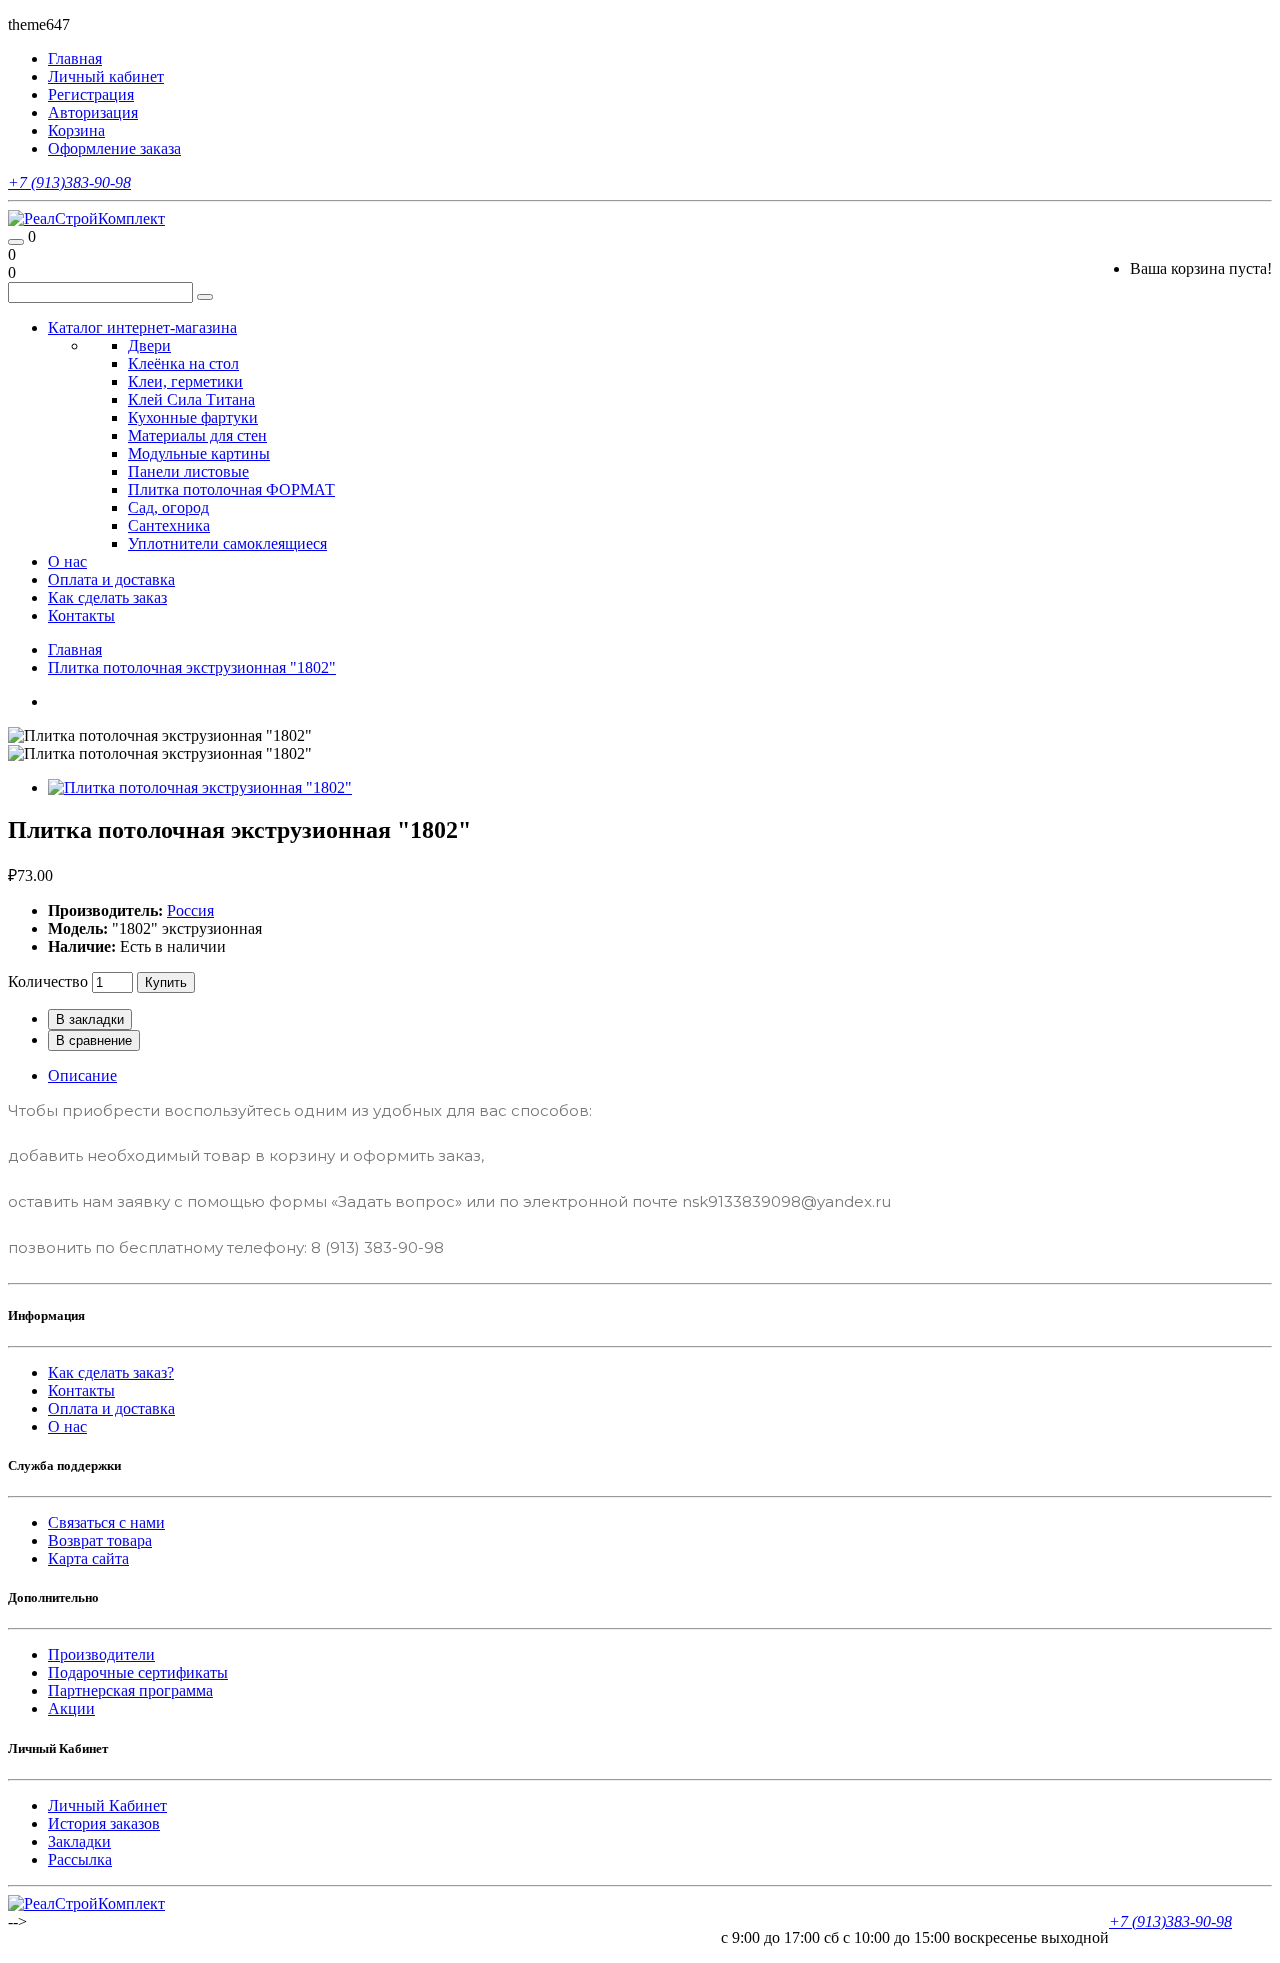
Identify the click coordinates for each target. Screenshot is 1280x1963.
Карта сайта (88, 1558)
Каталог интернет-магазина (142, 327)
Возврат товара (100, 1540)
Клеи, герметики (185, 381)
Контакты (81, 615)
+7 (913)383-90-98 (69, 182)
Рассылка (80, 1859)
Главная (75, 649)
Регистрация (91, 94)
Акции (71, 1708)
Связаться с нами (106, 1522)
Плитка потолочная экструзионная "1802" (192, 667)
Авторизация (93, 112)
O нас (67, 1426)
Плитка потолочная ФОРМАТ (231, 489)
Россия (190, 910)
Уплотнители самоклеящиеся (227, 543)
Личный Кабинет (107, 1805)
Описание (82, 1075)
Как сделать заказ (107, 597)
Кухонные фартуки (193, 417)
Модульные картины (199, 453)
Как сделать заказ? (111, 1372)
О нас (67, 561)
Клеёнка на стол (183, 363)
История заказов (104, 1823)
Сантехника (169, 525)
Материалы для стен (197, 435)
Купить (166, 982)
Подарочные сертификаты (138, 1672)
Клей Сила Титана (191, 399)
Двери (149, 345)
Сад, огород (168, 507)
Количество (48, 981)
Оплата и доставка (111, 579)
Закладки (79, 1841)
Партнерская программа (130, 1690)
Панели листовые (188, 471)
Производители (101, 1654)
